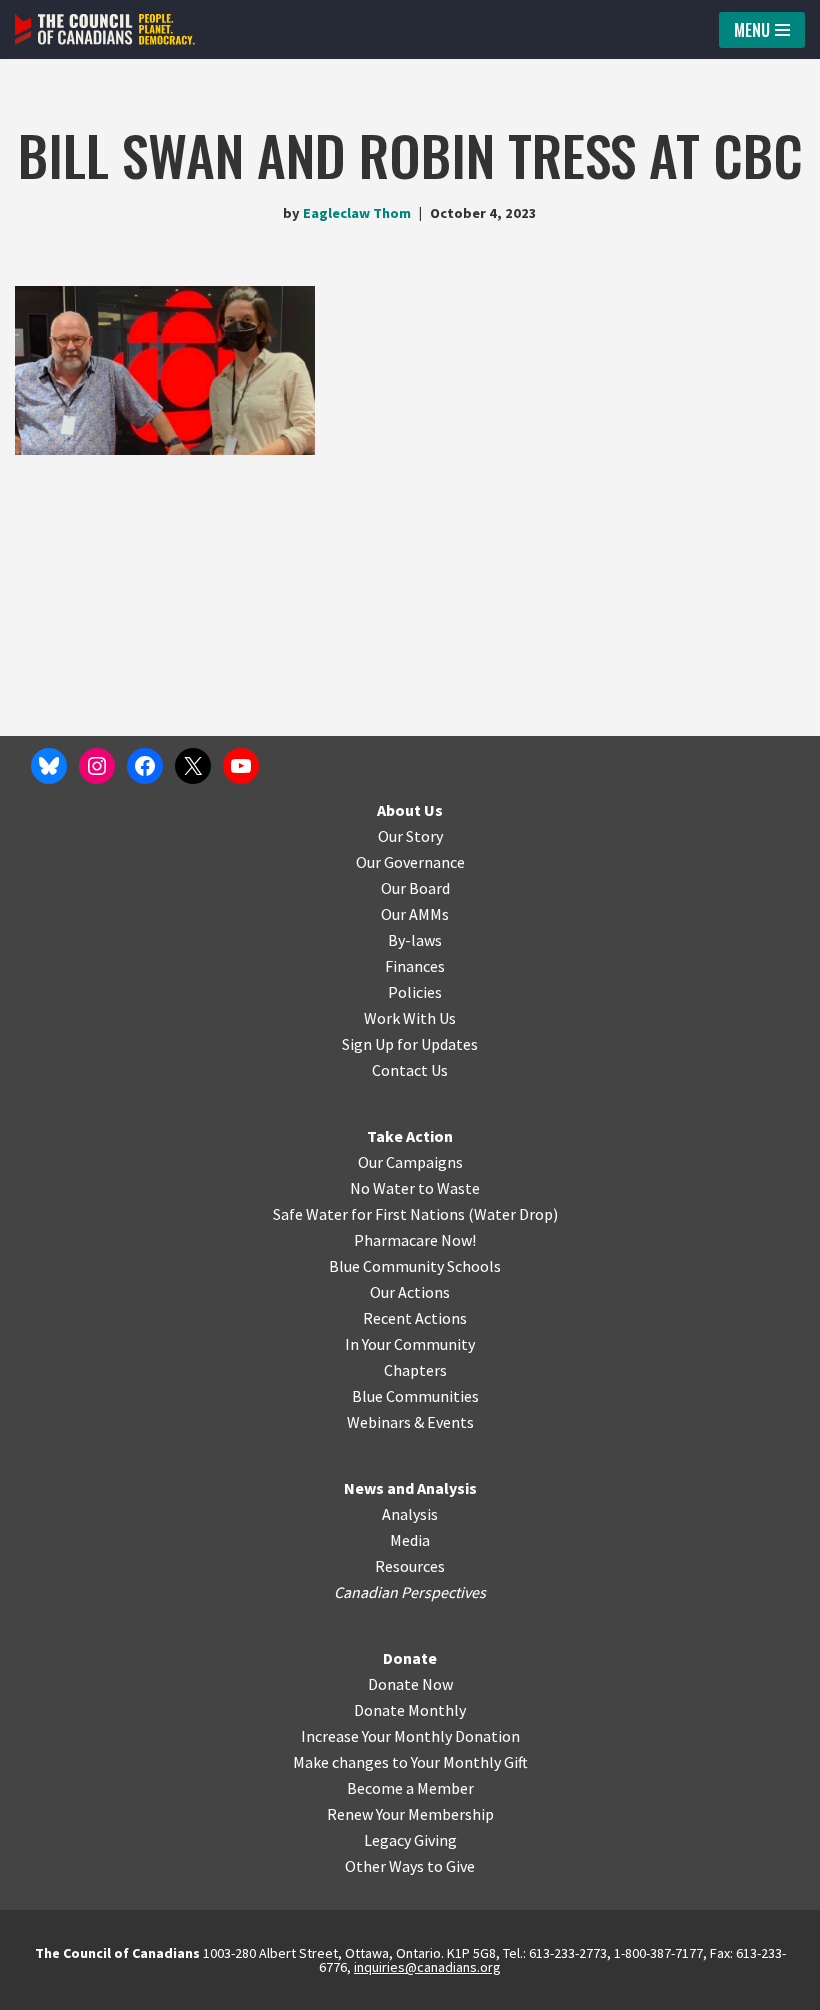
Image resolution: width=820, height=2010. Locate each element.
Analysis (410, 1514)
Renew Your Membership (410, 1814)
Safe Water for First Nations (369, 1214)
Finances (415, 966)
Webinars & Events (410, 1422)
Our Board (415, 888)
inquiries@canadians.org (427, 1967)
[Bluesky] (49, 766)
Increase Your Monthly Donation (410, 1736)
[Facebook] (145, 766)
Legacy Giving (410, 1840)
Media (410, 1540)
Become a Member (410, 1788)
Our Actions (410, 1292)
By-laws (415, 940)
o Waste (452, 1188)
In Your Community (410, 1344)
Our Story (410, 836)
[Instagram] (97, 766)
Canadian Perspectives (410, 1592)
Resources (410, 1566)
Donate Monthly (410, 1710)
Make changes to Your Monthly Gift (410, 1762)
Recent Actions (415, 1318)
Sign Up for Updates (410, 1044)
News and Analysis (410, 1488)
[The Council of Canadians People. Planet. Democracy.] (105, 29)
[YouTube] (241, 766)
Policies (415, 992)
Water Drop (513, 1214)
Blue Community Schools (415, 1266)
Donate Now (410, 1684)
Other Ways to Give (410, 1866)
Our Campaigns (410, 1162)
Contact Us (410, 1070)
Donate (410, 1658)
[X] (193, 766)
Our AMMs (415, 914)
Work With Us (410, 1018)
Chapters (415, 1370)
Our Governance (410, 862)
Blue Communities (415, 1396)
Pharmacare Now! (415, 1240)
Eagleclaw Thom (357, 213)
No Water (384, 1188)
